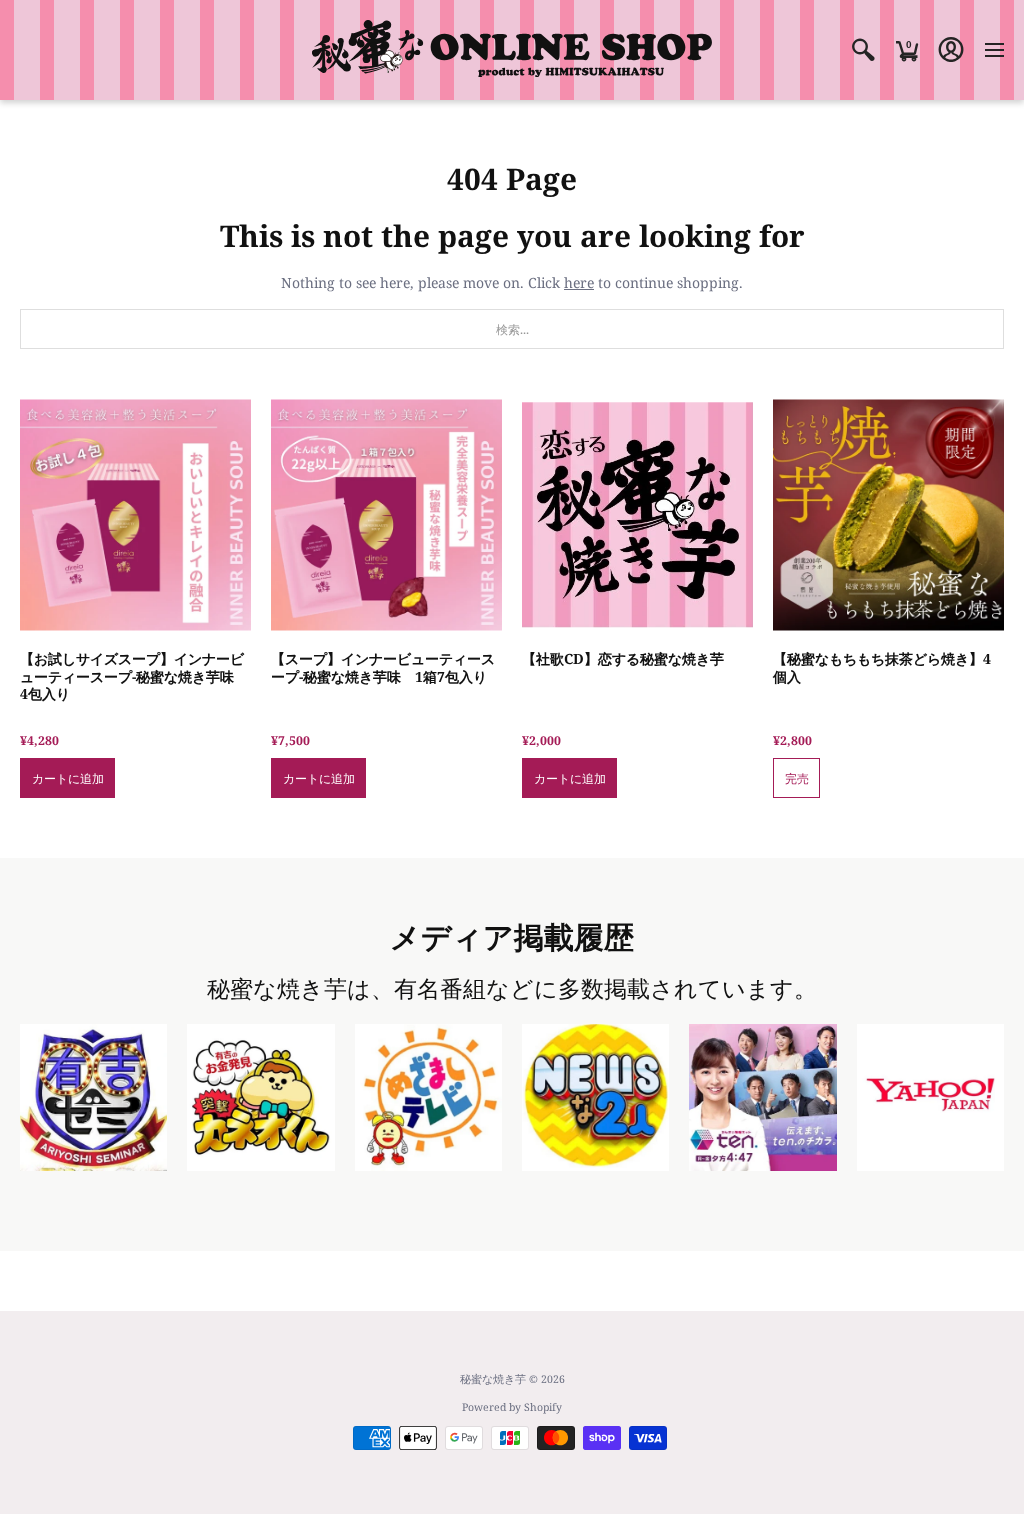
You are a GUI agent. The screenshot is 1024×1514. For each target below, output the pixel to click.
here (579, 282)
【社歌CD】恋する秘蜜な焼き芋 (623, 658)
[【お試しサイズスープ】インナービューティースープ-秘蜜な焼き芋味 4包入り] (135, 514)
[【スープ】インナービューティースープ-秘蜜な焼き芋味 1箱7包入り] (386, 514)
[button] (863, 50)
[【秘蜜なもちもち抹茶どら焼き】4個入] (888, 514)
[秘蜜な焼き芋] (512, 50)
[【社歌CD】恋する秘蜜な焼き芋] (637, 514)
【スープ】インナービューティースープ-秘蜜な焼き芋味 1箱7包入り (383, 667)
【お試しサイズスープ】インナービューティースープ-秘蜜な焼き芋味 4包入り (134, 676)
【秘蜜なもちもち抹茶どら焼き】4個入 (882, 667)
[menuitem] (863, 50)
